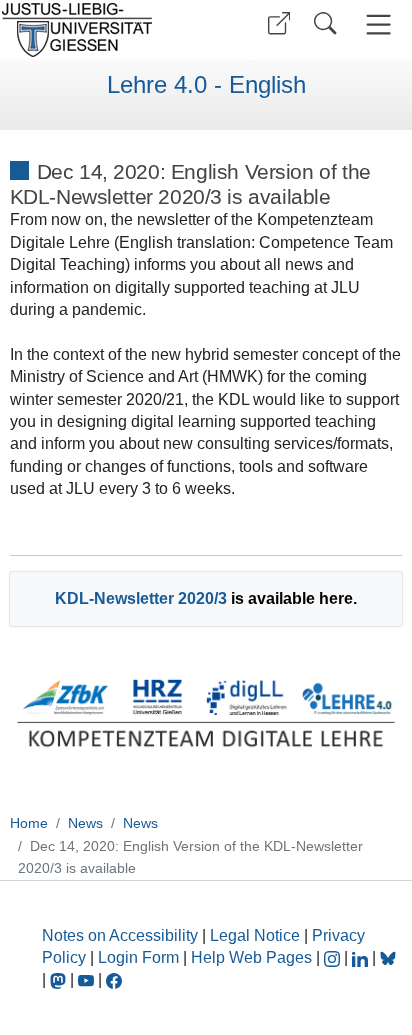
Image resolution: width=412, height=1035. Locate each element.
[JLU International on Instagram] (334, 957)
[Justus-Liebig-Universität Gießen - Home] (100, 30)
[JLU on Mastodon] (60, 979)
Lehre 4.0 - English (206, 85)
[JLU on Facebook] (114, 979)
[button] (279, 23)
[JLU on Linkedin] (362, 957)
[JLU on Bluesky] (388, 957)
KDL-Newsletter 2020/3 (141, 598)
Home (29, 823)
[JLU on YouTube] (88, 979)
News (85, 823)
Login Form (138, 957)
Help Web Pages (251, 957)
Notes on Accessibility (122, 935)
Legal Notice (255, 935)
